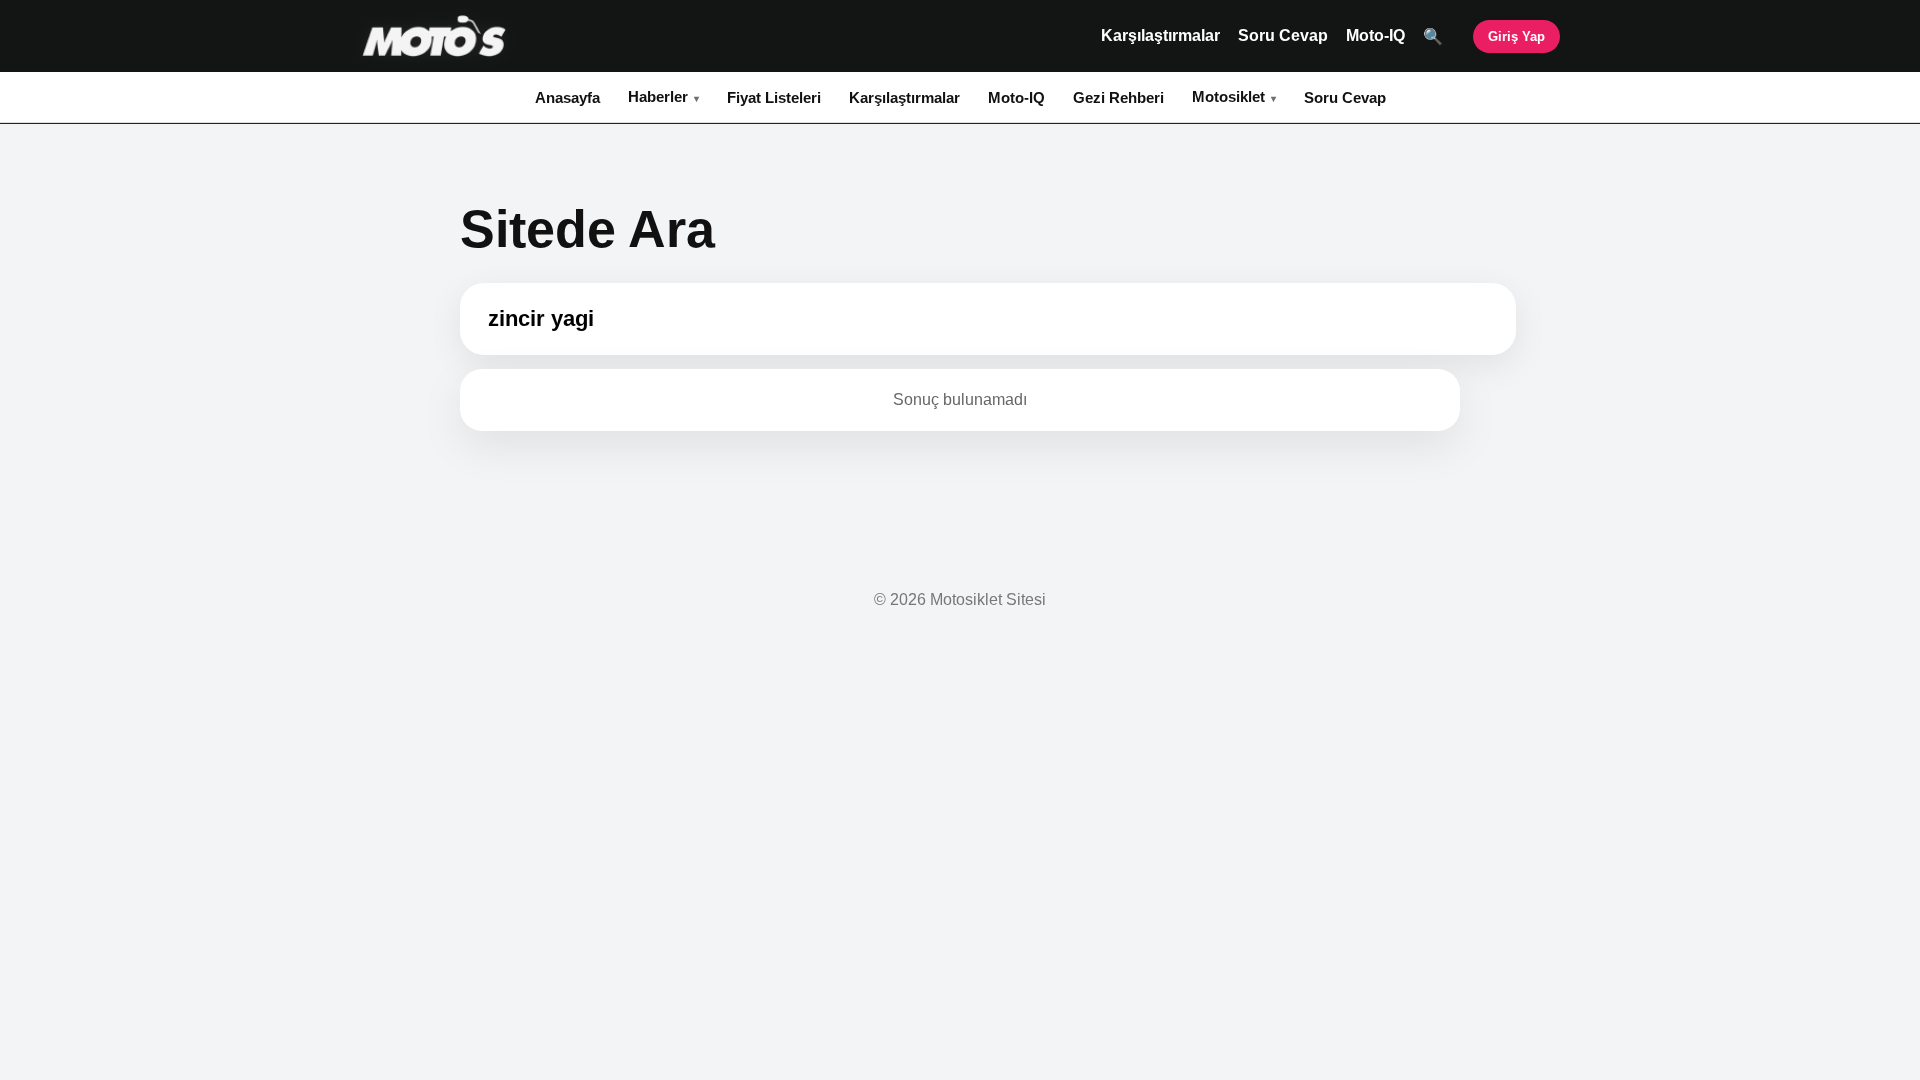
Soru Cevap (1283, 35)
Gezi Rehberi (1118, 97)
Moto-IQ (1375, 35)
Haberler (658, 96)
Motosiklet (1228, 96)
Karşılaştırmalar (1160, 35)
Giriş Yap (1516, 36)
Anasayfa (567, 97)
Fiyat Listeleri (774, 97)
